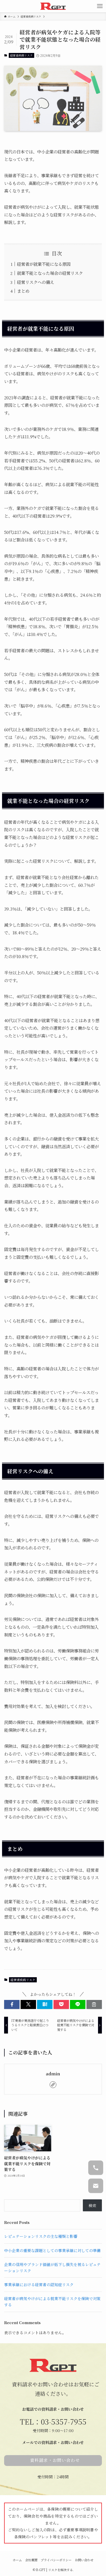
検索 (92, 2205)
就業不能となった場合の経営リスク (50, 273)
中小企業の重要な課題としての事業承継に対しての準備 (52, 2250)
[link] (53, 2085)
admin (53, 2074)
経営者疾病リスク (21, 55)
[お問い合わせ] (96, 2186)
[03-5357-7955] (96, 2168)
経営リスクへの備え (36, 282)
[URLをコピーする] (94, 2004)
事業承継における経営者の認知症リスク (39, 2284)
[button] (12, 2004)
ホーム (17, 2560)
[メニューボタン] (100, 6)
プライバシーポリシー (56, 2560)
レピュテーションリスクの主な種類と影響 (41, 2236)
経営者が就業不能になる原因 (44, 264)
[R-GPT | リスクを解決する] (53, 6)
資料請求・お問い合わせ (55, 2460)
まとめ (23, 291)
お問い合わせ (84, 2560)
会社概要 (31, 2560)
